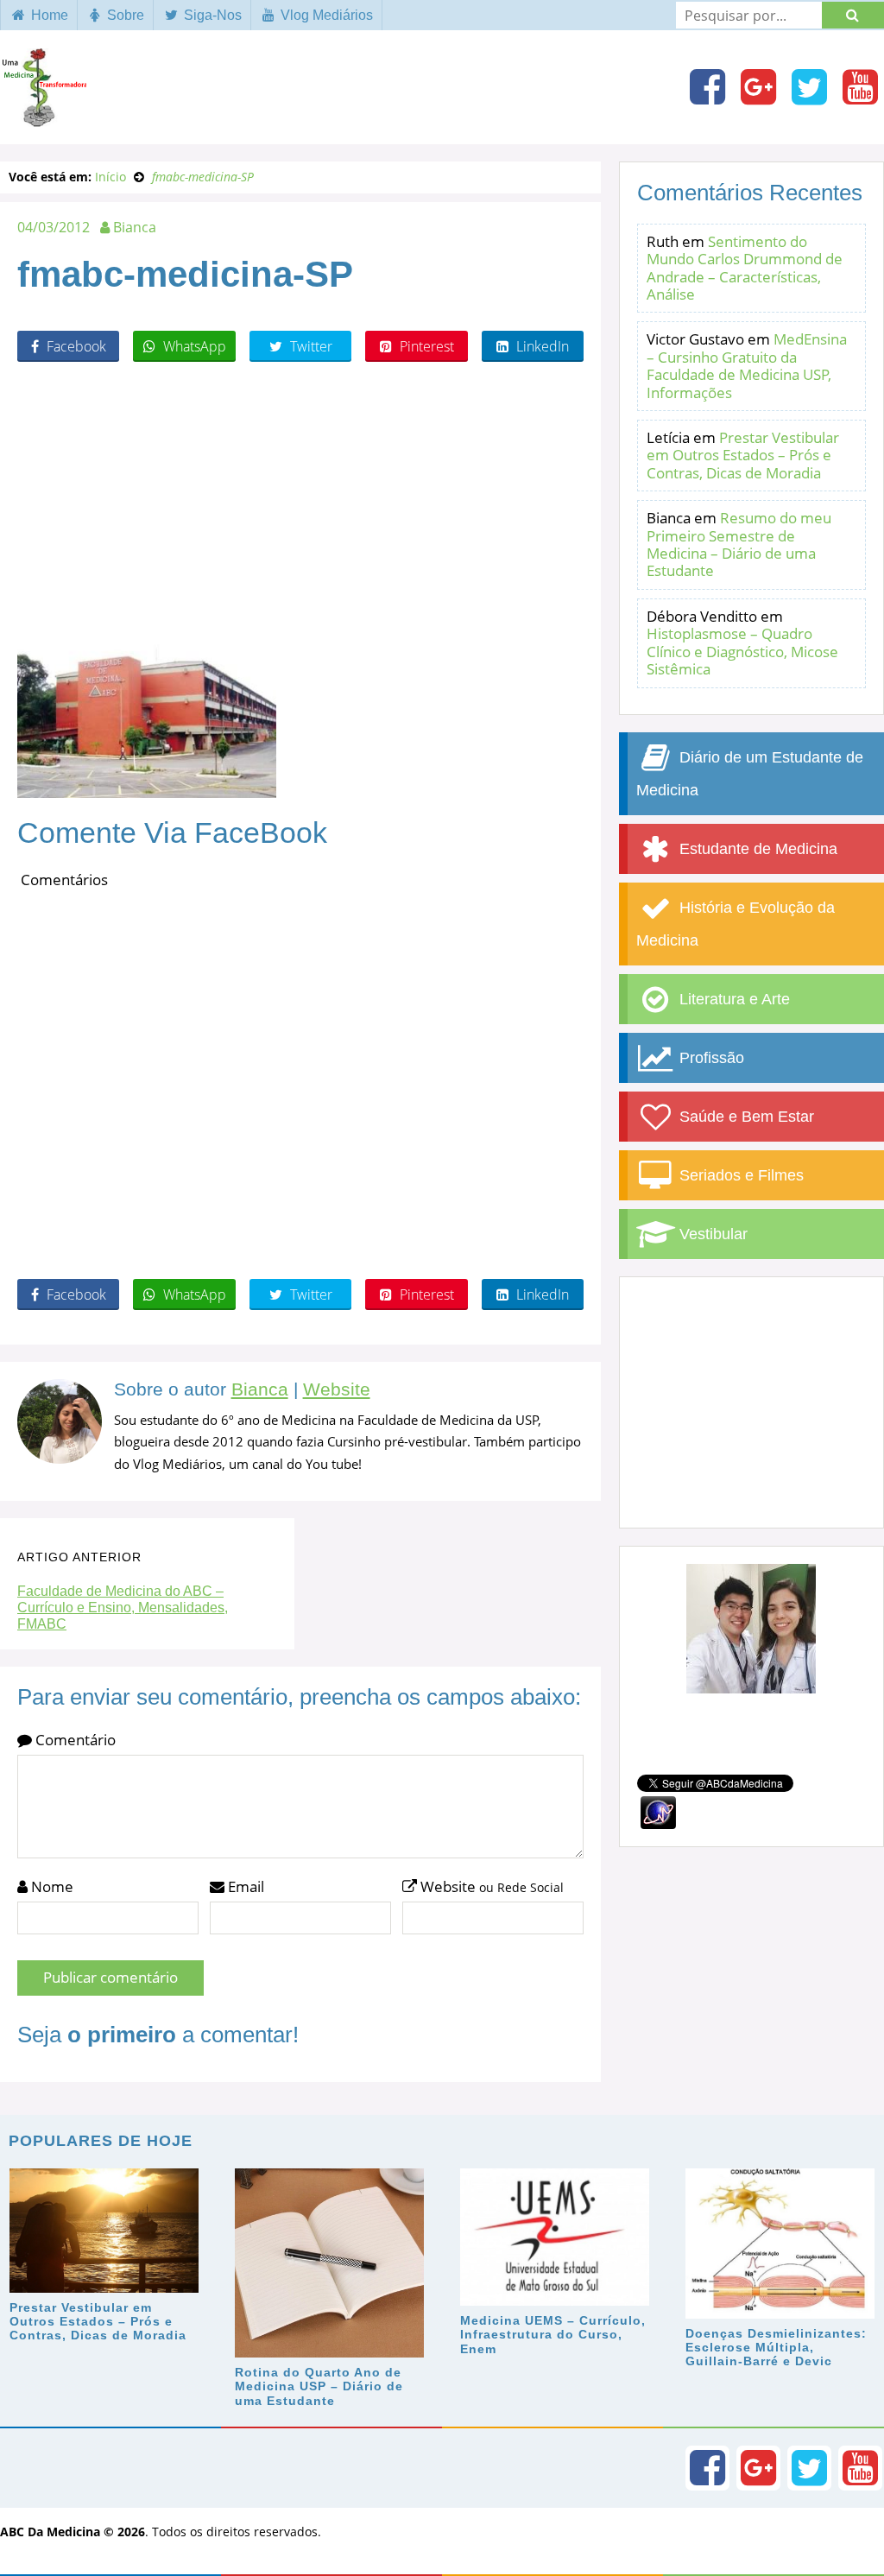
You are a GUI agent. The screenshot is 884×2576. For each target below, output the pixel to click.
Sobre (124, 15)
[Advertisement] (300, 500)
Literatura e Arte (732, 999)
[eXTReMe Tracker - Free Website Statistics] (658, 1810)
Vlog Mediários (325, 15)
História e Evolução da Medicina (736, 924)
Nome (51, 1886)
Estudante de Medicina (756, 849)
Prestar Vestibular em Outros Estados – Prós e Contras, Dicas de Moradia (743, 455)
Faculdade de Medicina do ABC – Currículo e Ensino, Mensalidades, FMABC (123, 1608)
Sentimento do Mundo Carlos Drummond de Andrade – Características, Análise (745, 268)
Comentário (74, 1740)
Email (244, 1886)
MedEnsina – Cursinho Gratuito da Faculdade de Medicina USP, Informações (747, 365)
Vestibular (711, 1234)
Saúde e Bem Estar (745, 1117)
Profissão (710, 1058)
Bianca (260, 1389)
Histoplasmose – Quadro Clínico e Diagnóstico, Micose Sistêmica (742, 651)
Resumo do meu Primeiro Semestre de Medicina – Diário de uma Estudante (739, 544)
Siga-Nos (211, 15)
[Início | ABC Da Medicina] (43, 118)
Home (48, 15)
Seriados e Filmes (739, 1175)
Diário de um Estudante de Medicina (750, 774)
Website (337, 1389)
